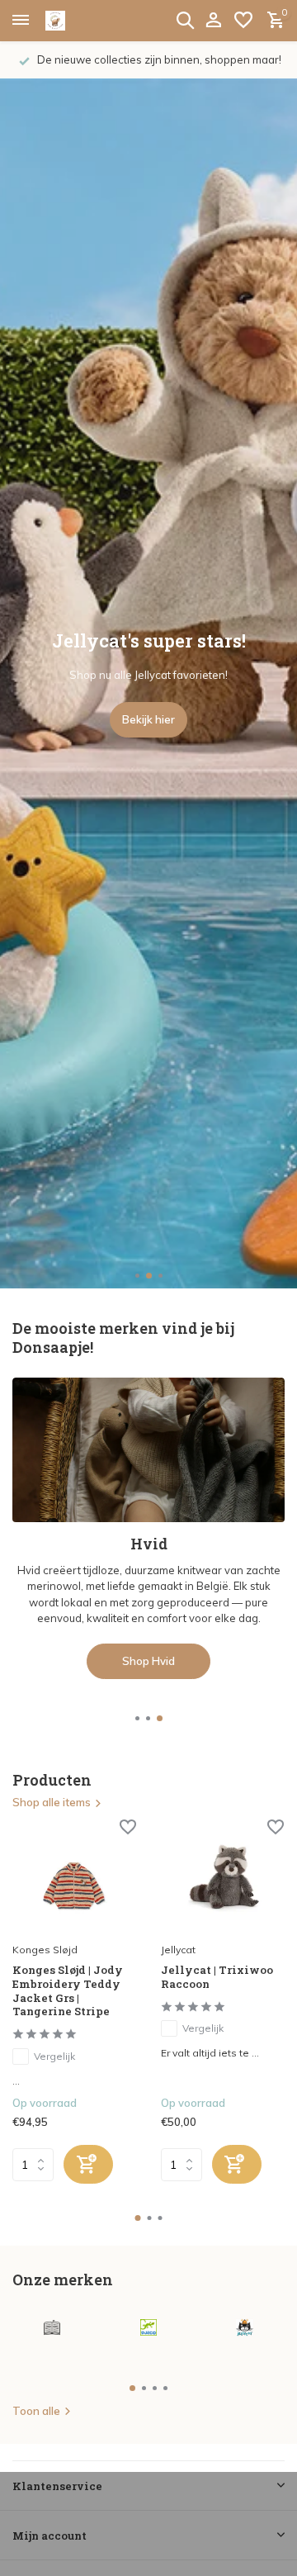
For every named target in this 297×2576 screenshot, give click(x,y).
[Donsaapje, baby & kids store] (74, 21)
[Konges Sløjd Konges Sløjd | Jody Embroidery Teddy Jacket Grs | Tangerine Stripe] (74, 1878)
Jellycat (178, 1950)
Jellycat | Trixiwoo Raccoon (217, 1977)
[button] (137, 1276)
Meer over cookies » (149, 2560)
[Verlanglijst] (243, 21)
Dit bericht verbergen (149, 2532)
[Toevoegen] (88, 2164)
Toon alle (36, 2411)
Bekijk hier (148, 719)
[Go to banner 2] (148, 1492)
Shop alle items (52, 1802)
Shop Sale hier (149, 1588)
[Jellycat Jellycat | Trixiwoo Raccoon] (223, 1878)
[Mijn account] (213, 21)
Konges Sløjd (45, 1950)
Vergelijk (54, 2056)
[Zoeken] (185, 20)
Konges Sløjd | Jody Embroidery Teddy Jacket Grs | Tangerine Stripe (68, 1991)
